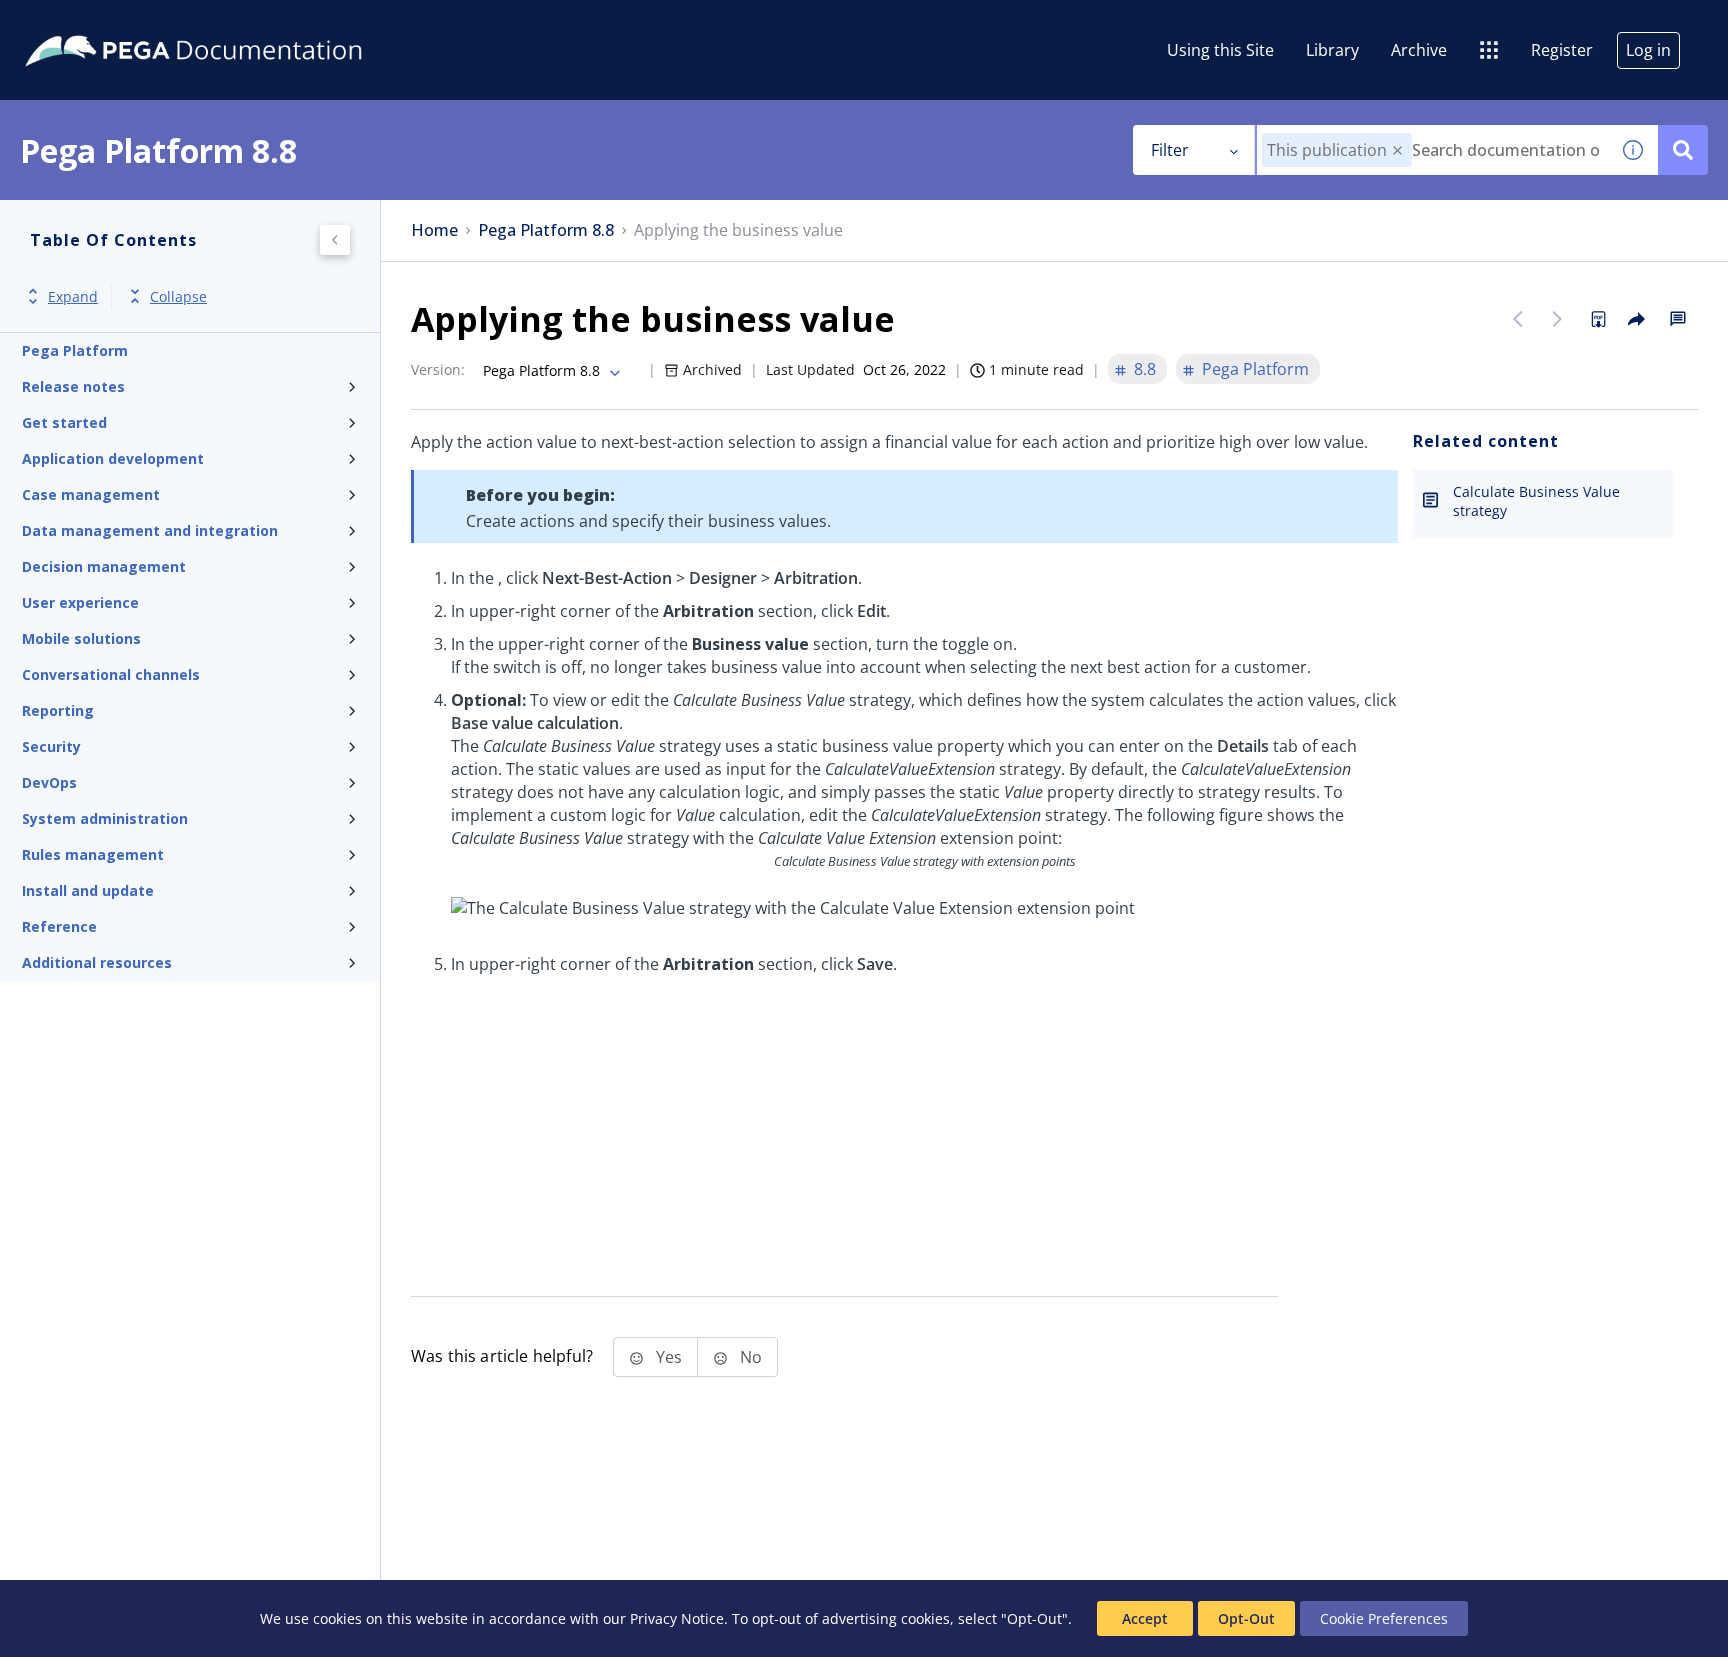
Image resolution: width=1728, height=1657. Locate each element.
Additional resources (97, 962)
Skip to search (242, 23)
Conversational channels (111, 674)
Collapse (178, 296)
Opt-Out (1246, 1618)
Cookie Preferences (1384, 1618)
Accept (1145, 1618)
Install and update (88, 890)
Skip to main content (89, 23)
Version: (438, 369)
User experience (80, 602)
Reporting (58, 710)
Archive (1419, 50)
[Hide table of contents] (335, 240)
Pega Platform (75, 350)
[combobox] (1432, 150)
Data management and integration (150, 530)
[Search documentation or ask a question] (1683, 150)
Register (1562, 50)
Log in (1648, 50)
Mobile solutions (81, 638)
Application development (113, 458)
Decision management (104, 566)
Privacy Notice (677, 1618)
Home (434, 230)
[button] (1397, 150)
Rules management (93, 854)
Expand (73, 296)
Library (1332, 50)
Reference (59, 926)
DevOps (49, 782)
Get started (64, 422)
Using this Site (1220, 50)
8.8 (1145, 369)
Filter (1170, 150)
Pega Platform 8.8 (546, 230)
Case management (91, 494)
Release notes (73, 386)
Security (51, 746)
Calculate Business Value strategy (1536, 501)
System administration (105, 818)
